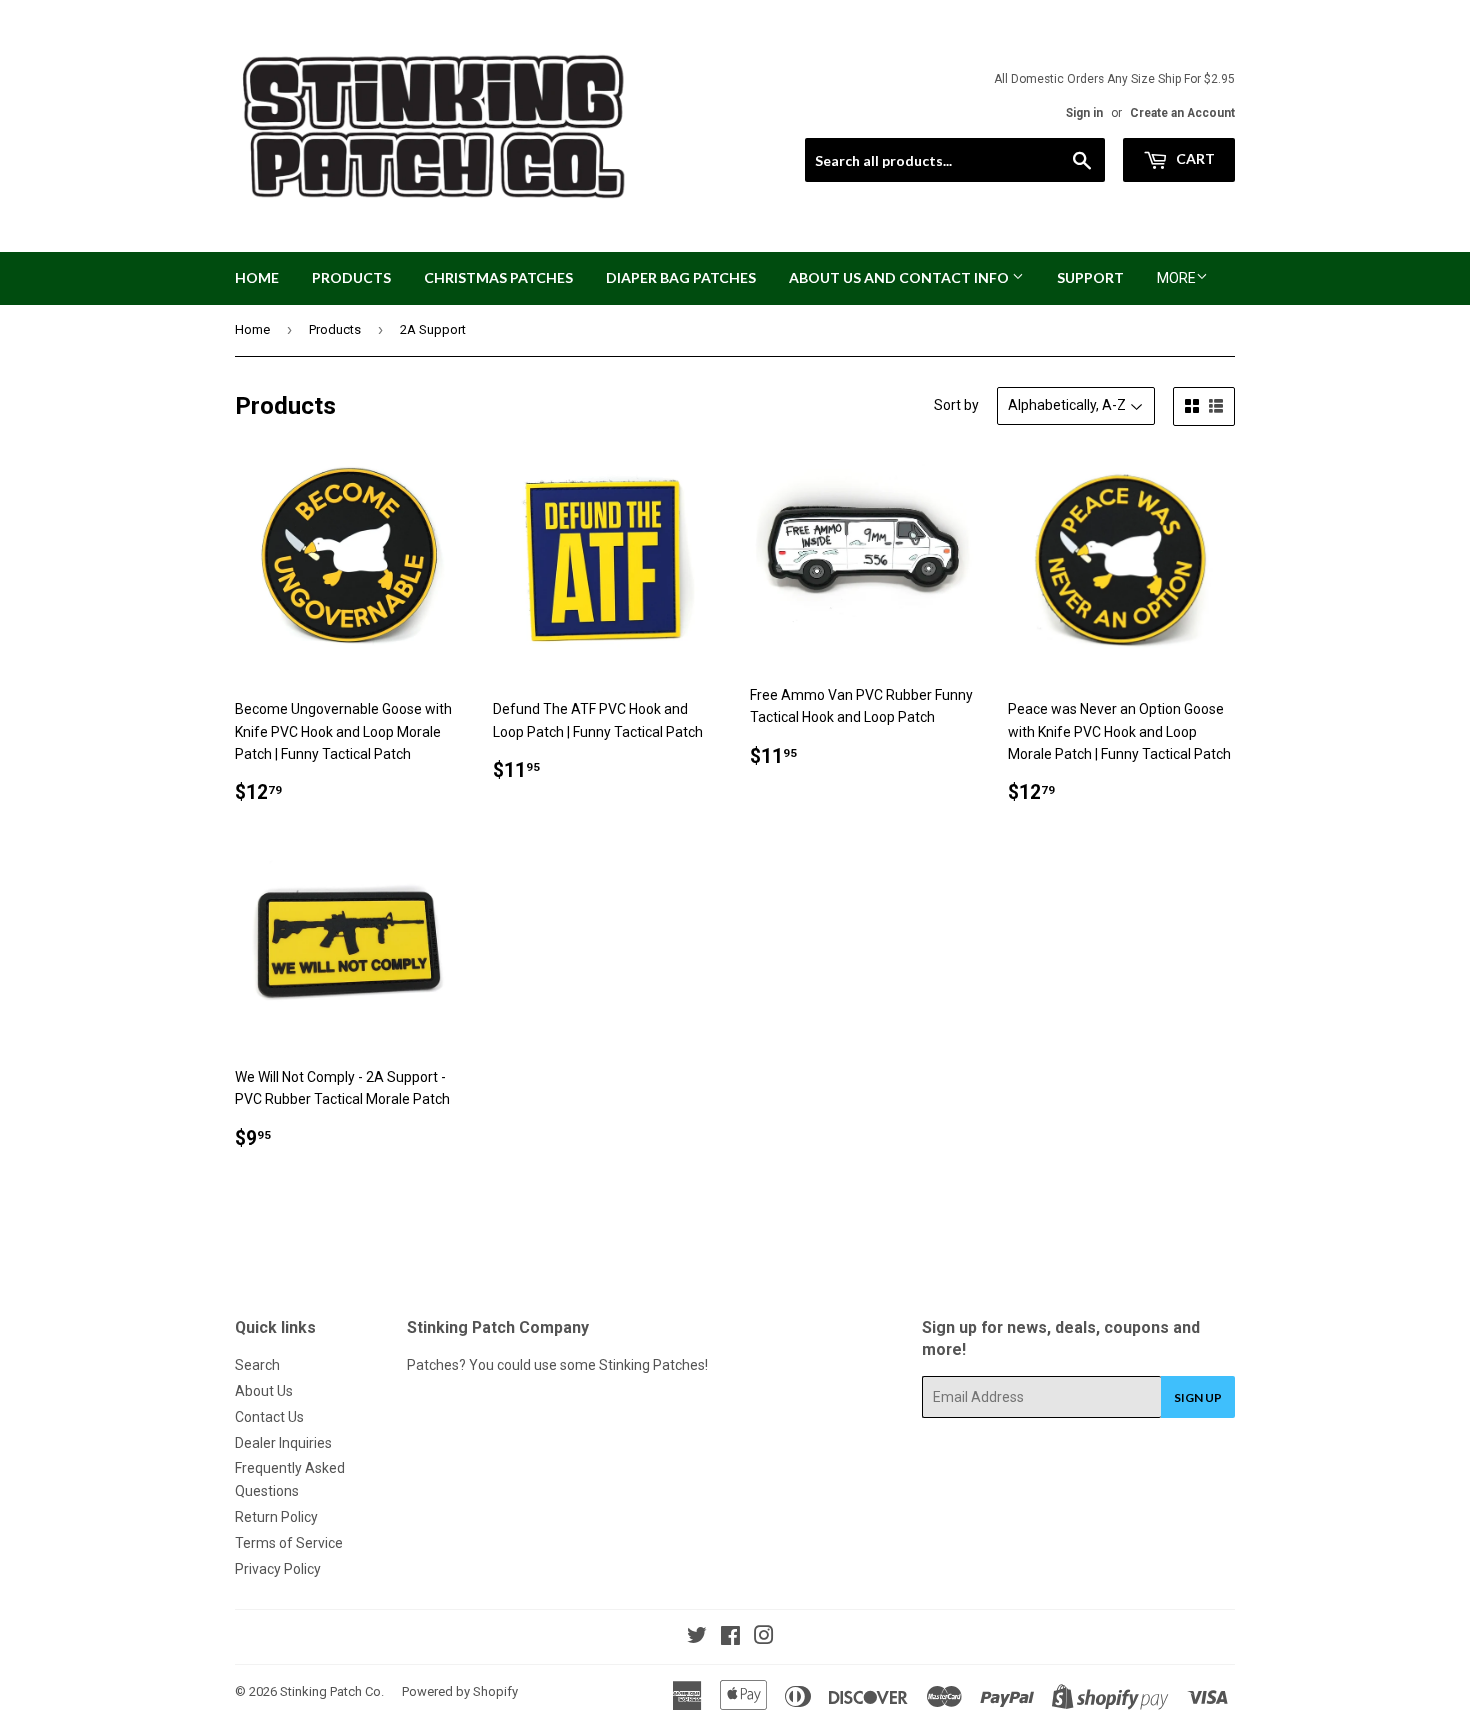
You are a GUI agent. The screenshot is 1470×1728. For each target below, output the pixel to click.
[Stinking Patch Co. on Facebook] (730, 1638)
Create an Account (1182, 113)
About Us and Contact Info (900, 277)
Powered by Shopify (460, 1691)
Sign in (1084, 113)
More (1176, 278)
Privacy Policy (278, 1569)
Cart (1194, 158)
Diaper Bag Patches (681, 277)
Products (351, 277)
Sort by (956, 405)
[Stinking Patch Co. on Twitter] (697, 1638)
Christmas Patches (498, 277)
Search (257, 1365)
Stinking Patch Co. (332, 1691)
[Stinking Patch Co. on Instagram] (764, 1638)
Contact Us (269, 1417)
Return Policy (276, 1517)
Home (257, 277)
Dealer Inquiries (283, 1443)
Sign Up (1198, 1397)
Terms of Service (289, 1543)
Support (1090, 277)
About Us (264, 1391)
